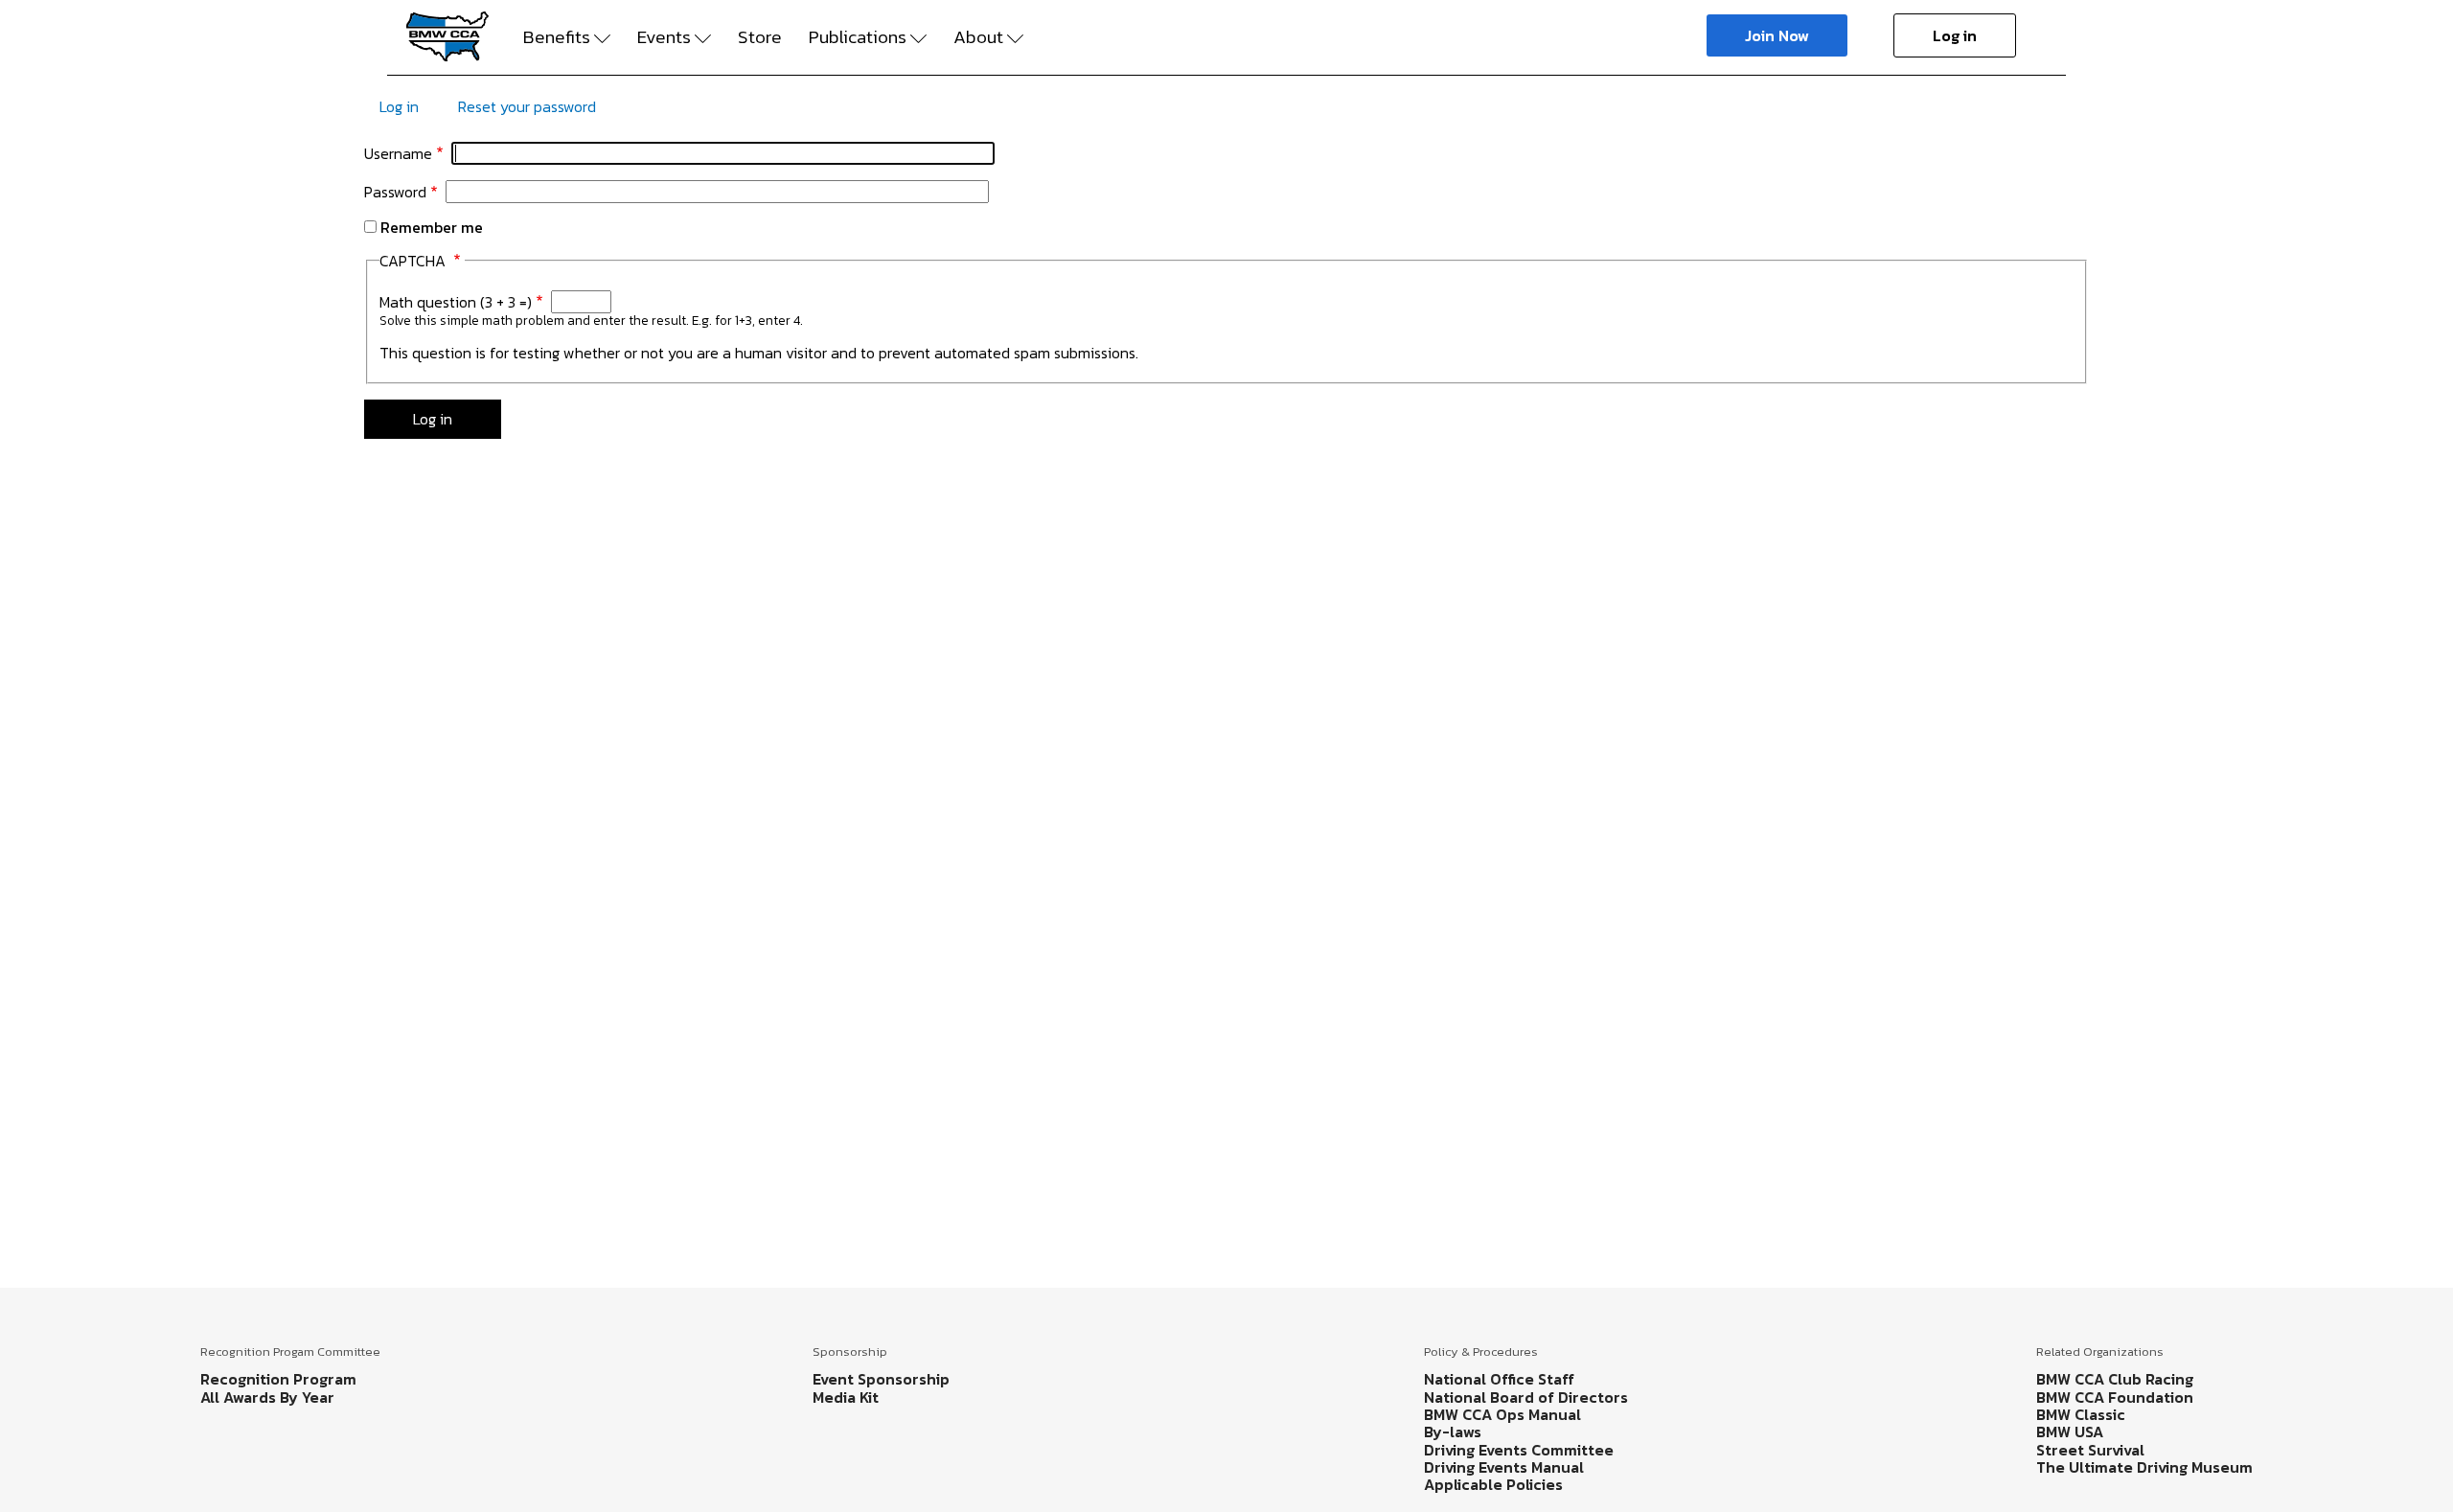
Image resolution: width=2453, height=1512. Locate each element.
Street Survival (2090, 1450)
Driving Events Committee (1519, 1450)
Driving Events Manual (1504, 1467)
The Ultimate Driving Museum (2144, 1467)
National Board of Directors (1526, 1397)
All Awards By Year (267, 1397)
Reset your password (527, 106)
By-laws (1453, 1432)
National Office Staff (1499, 1379)
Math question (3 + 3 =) (456, 302)
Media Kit (846, 1397)
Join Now (1777, 35)
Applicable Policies (1493, 1484)
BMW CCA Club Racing (2115, 1379)
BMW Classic (2081, 1414)
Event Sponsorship (881, 1379)
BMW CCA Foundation (2115, 1397)
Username (398, 153)
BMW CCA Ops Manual (1502, 1414)
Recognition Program (278, 1379)
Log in (1955, 35)
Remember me (432, 227)
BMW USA (2070, 1432)
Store (760, 37)
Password (395, 192)
